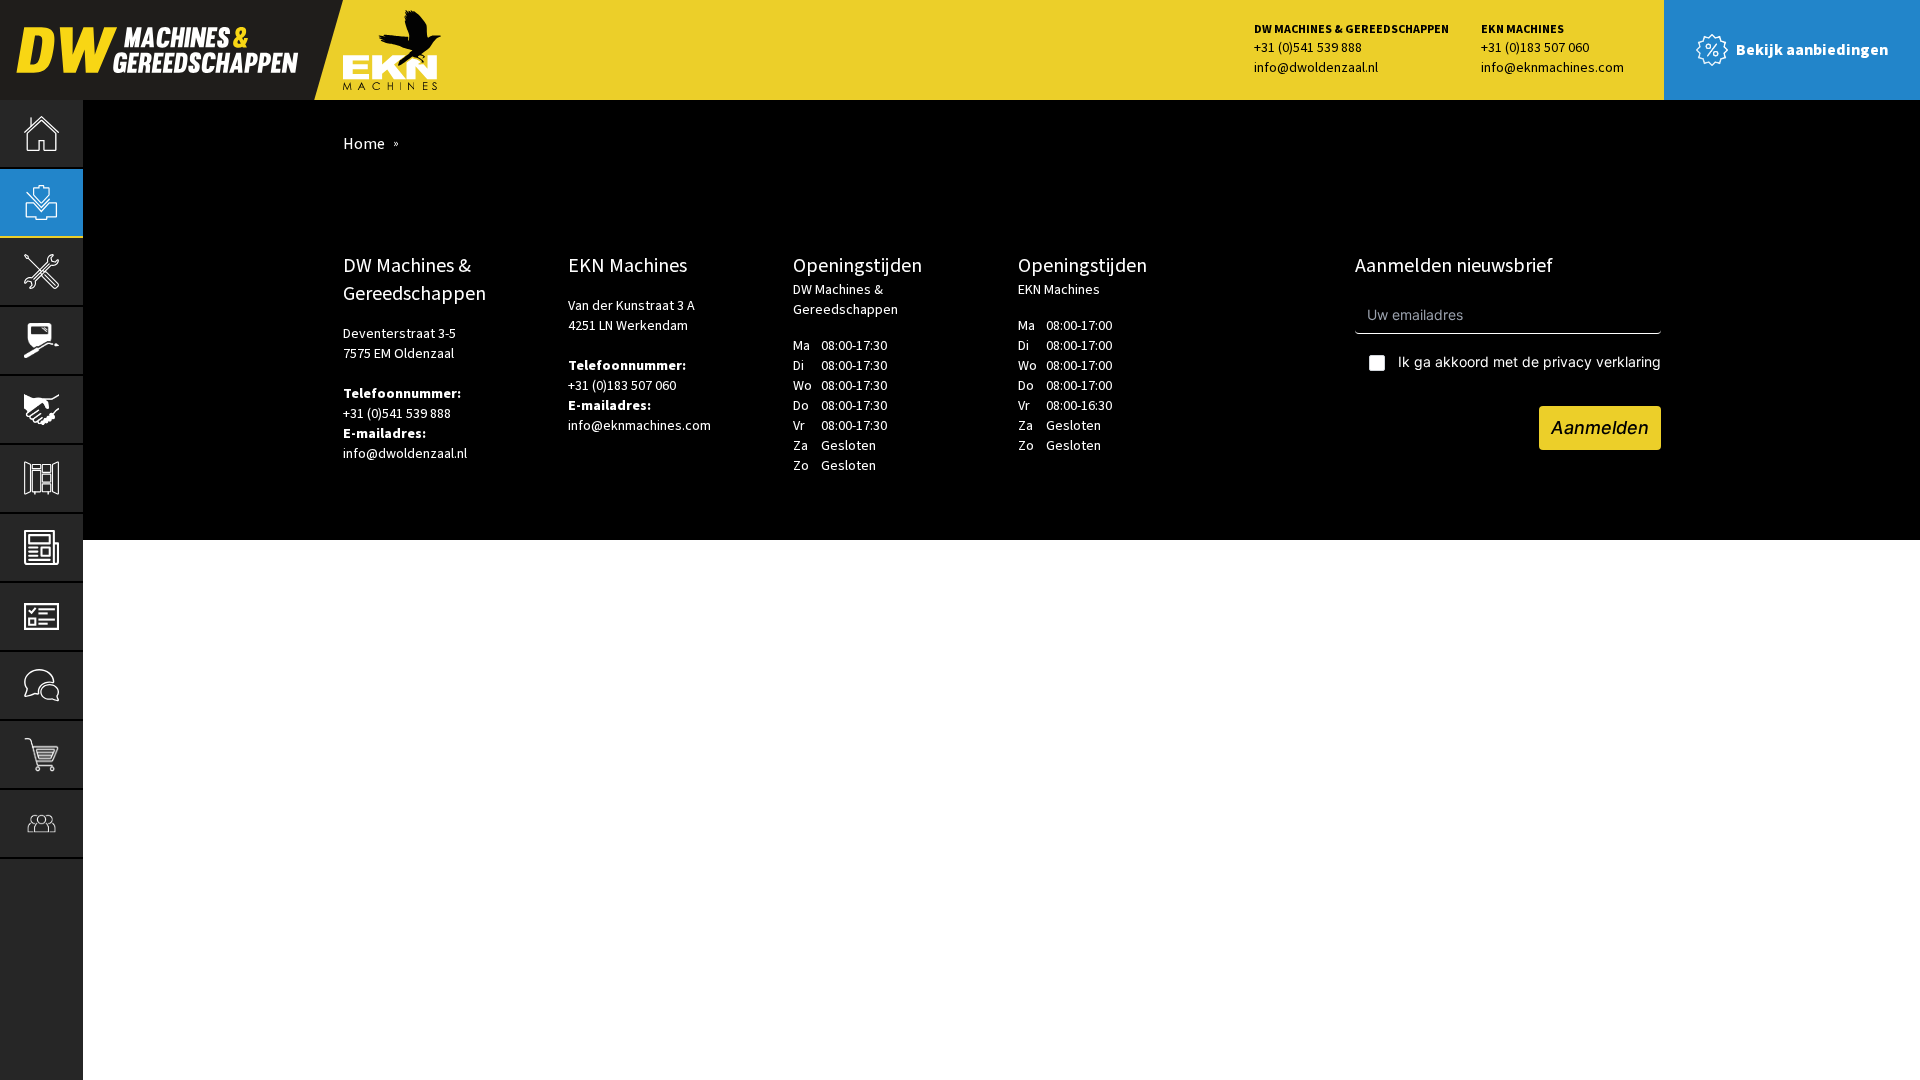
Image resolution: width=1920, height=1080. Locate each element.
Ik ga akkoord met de (1529, 361)
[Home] (41, 133)
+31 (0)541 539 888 (1308, 48)
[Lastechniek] (41, 340)
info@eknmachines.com (1552, 68)
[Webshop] (41, 754)
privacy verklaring (1602, 361)
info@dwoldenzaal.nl (1316, 68)
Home (364, 144)
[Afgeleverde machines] (41, 409)
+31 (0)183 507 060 (1535, 48)
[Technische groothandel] (41, 271)
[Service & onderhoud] (41, 616)
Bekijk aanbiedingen (1812, 50)
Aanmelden (1600, 427)
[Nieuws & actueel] (41, 547)
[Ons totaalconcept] (41, 478)
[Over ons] (41, 823)
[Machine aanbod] (41, 202)
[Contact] (41, 685)
